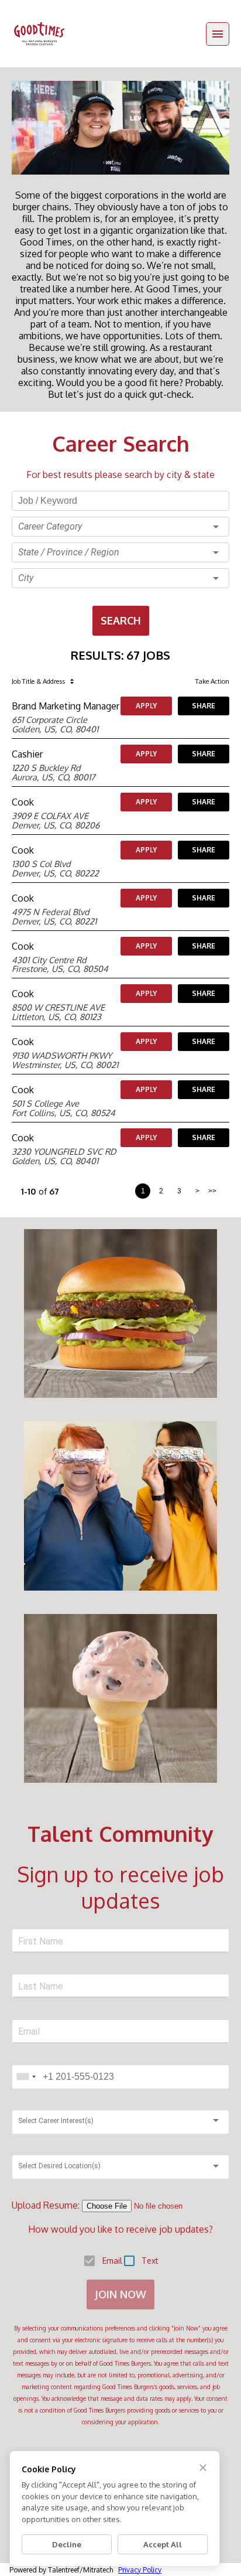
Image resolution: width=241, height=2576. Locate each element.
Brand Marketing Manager (66, 706)
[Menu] (218, 34)
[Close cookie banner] (203, 2468)
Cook (23, 802)
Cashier (27, 754)
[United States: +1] (26, 2077)
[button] (120, 527)
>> (212, 1191)
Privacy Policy (140, 2570)
